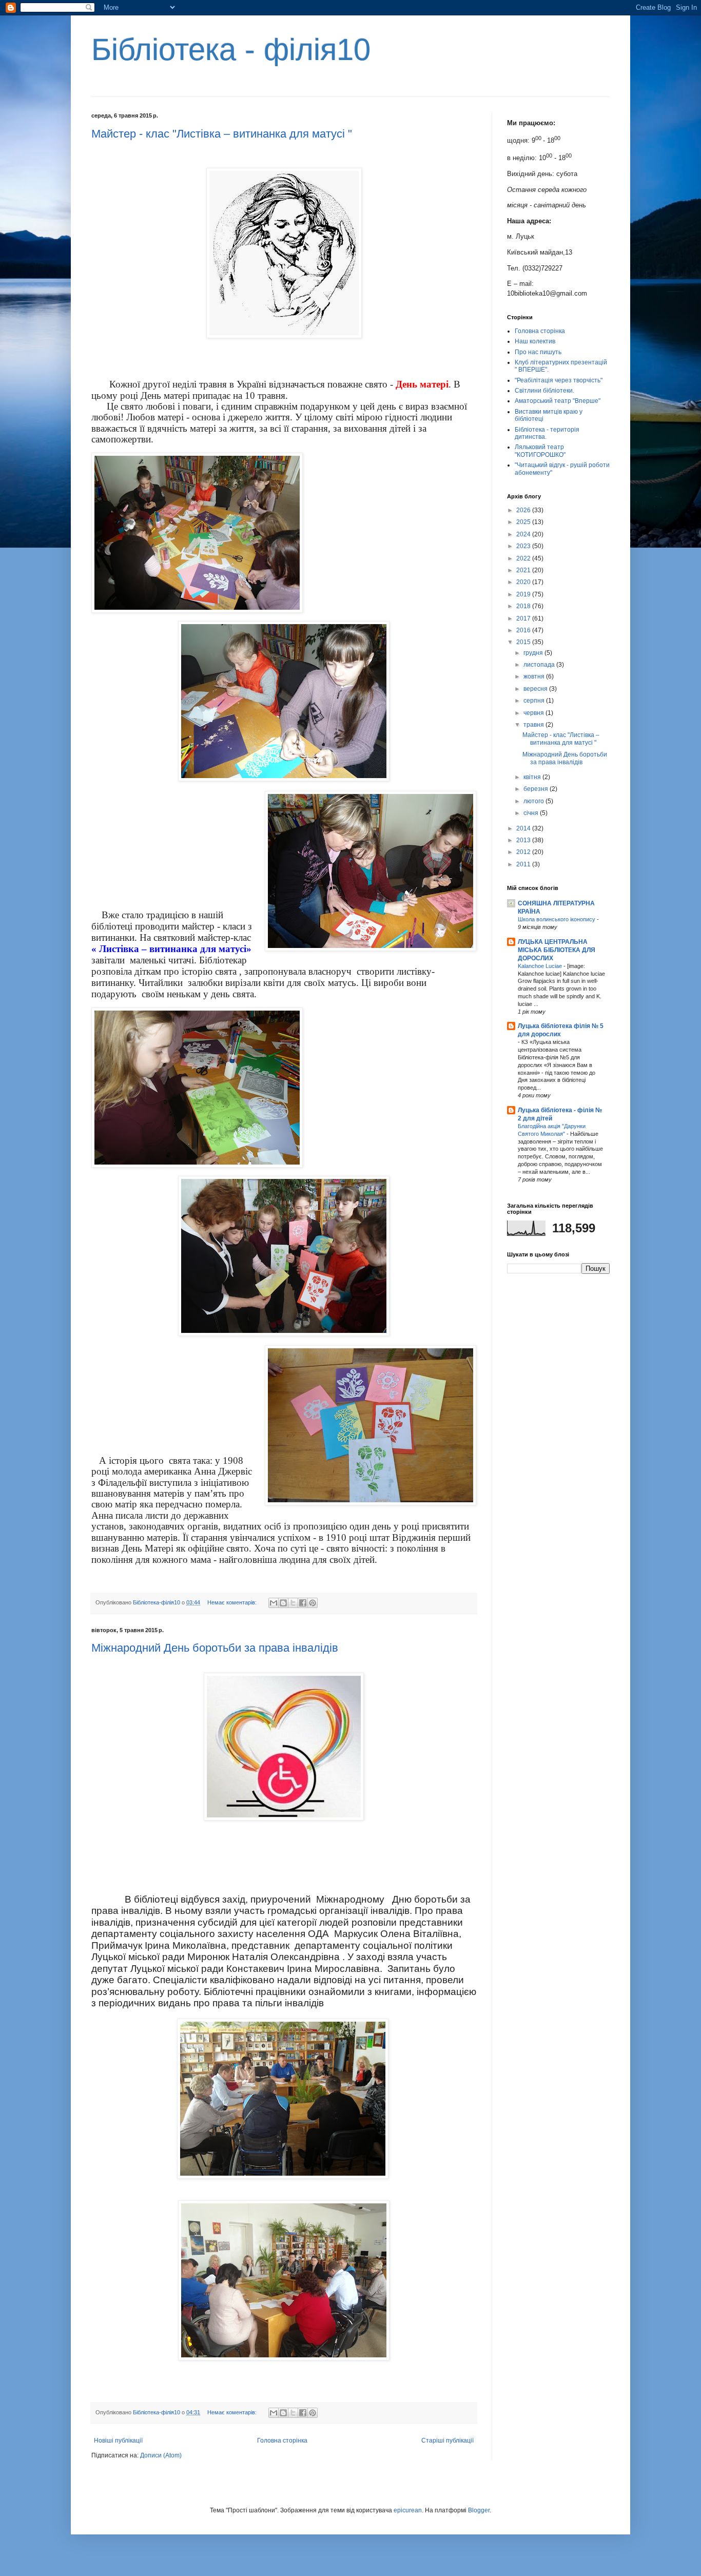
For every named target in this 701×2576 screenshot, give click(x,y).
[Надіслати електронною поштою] (274, 1603)
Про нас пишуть (538, 352)
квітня (533, 777)
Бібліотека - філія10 (231, 50)
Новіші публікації (118, 2441)
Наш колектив (535, 341)
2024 (524, 534)
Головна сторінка (282, 2441)
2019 (524, 594)
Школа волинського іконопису (557, 919)
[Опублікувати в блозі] (283, 1603)
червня (534, 713)
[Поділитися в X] (293, 1603)
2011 (524, 864)
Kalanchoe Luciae (541, 966)
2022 (524, 558)
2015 (524, 642)
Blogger (479, 2510)
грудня (534, 653)
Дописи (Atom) (161, 2455)
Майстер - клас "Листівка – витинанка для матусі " (222, 134)
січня (532, 813)
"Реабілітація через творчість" (559, 380)
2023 (524, 546)
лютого (534, 801)
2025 (524, 522)
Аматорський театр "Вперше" (558, 401)
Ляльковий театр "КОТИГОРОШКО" (540, 451)
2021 (524, 570)
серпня (535, 701)
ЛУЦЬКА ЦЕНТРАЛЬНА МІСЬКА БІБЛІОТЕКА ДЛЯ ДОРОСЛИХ (557, 950)
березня (537, 789)
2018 (524, 606)
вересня (536, 689)
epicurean (408, 2510)
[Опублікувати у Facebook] (303, 1603)
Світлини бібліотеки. (544, 391)
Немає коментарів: (233, 1602)
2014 (524, 828)
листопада (540, 665)
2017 (524, 618)
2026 (524, 510)
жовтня (535, 676)
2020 (524, 582)
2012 (524, 852)
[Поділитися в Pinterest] (313, 1603)
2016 (524, 630)
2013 (524, 840)
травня (534, 725)
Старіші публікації (447, 2441)
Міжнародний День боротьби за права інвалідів (215, 1648)
